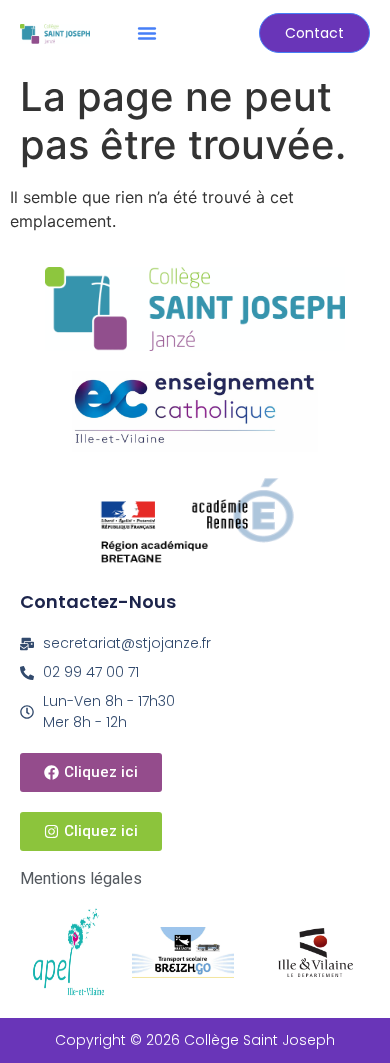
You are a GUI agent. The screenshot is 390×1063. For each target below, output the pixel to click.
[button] (147, 33)
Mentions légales (81, 878)
